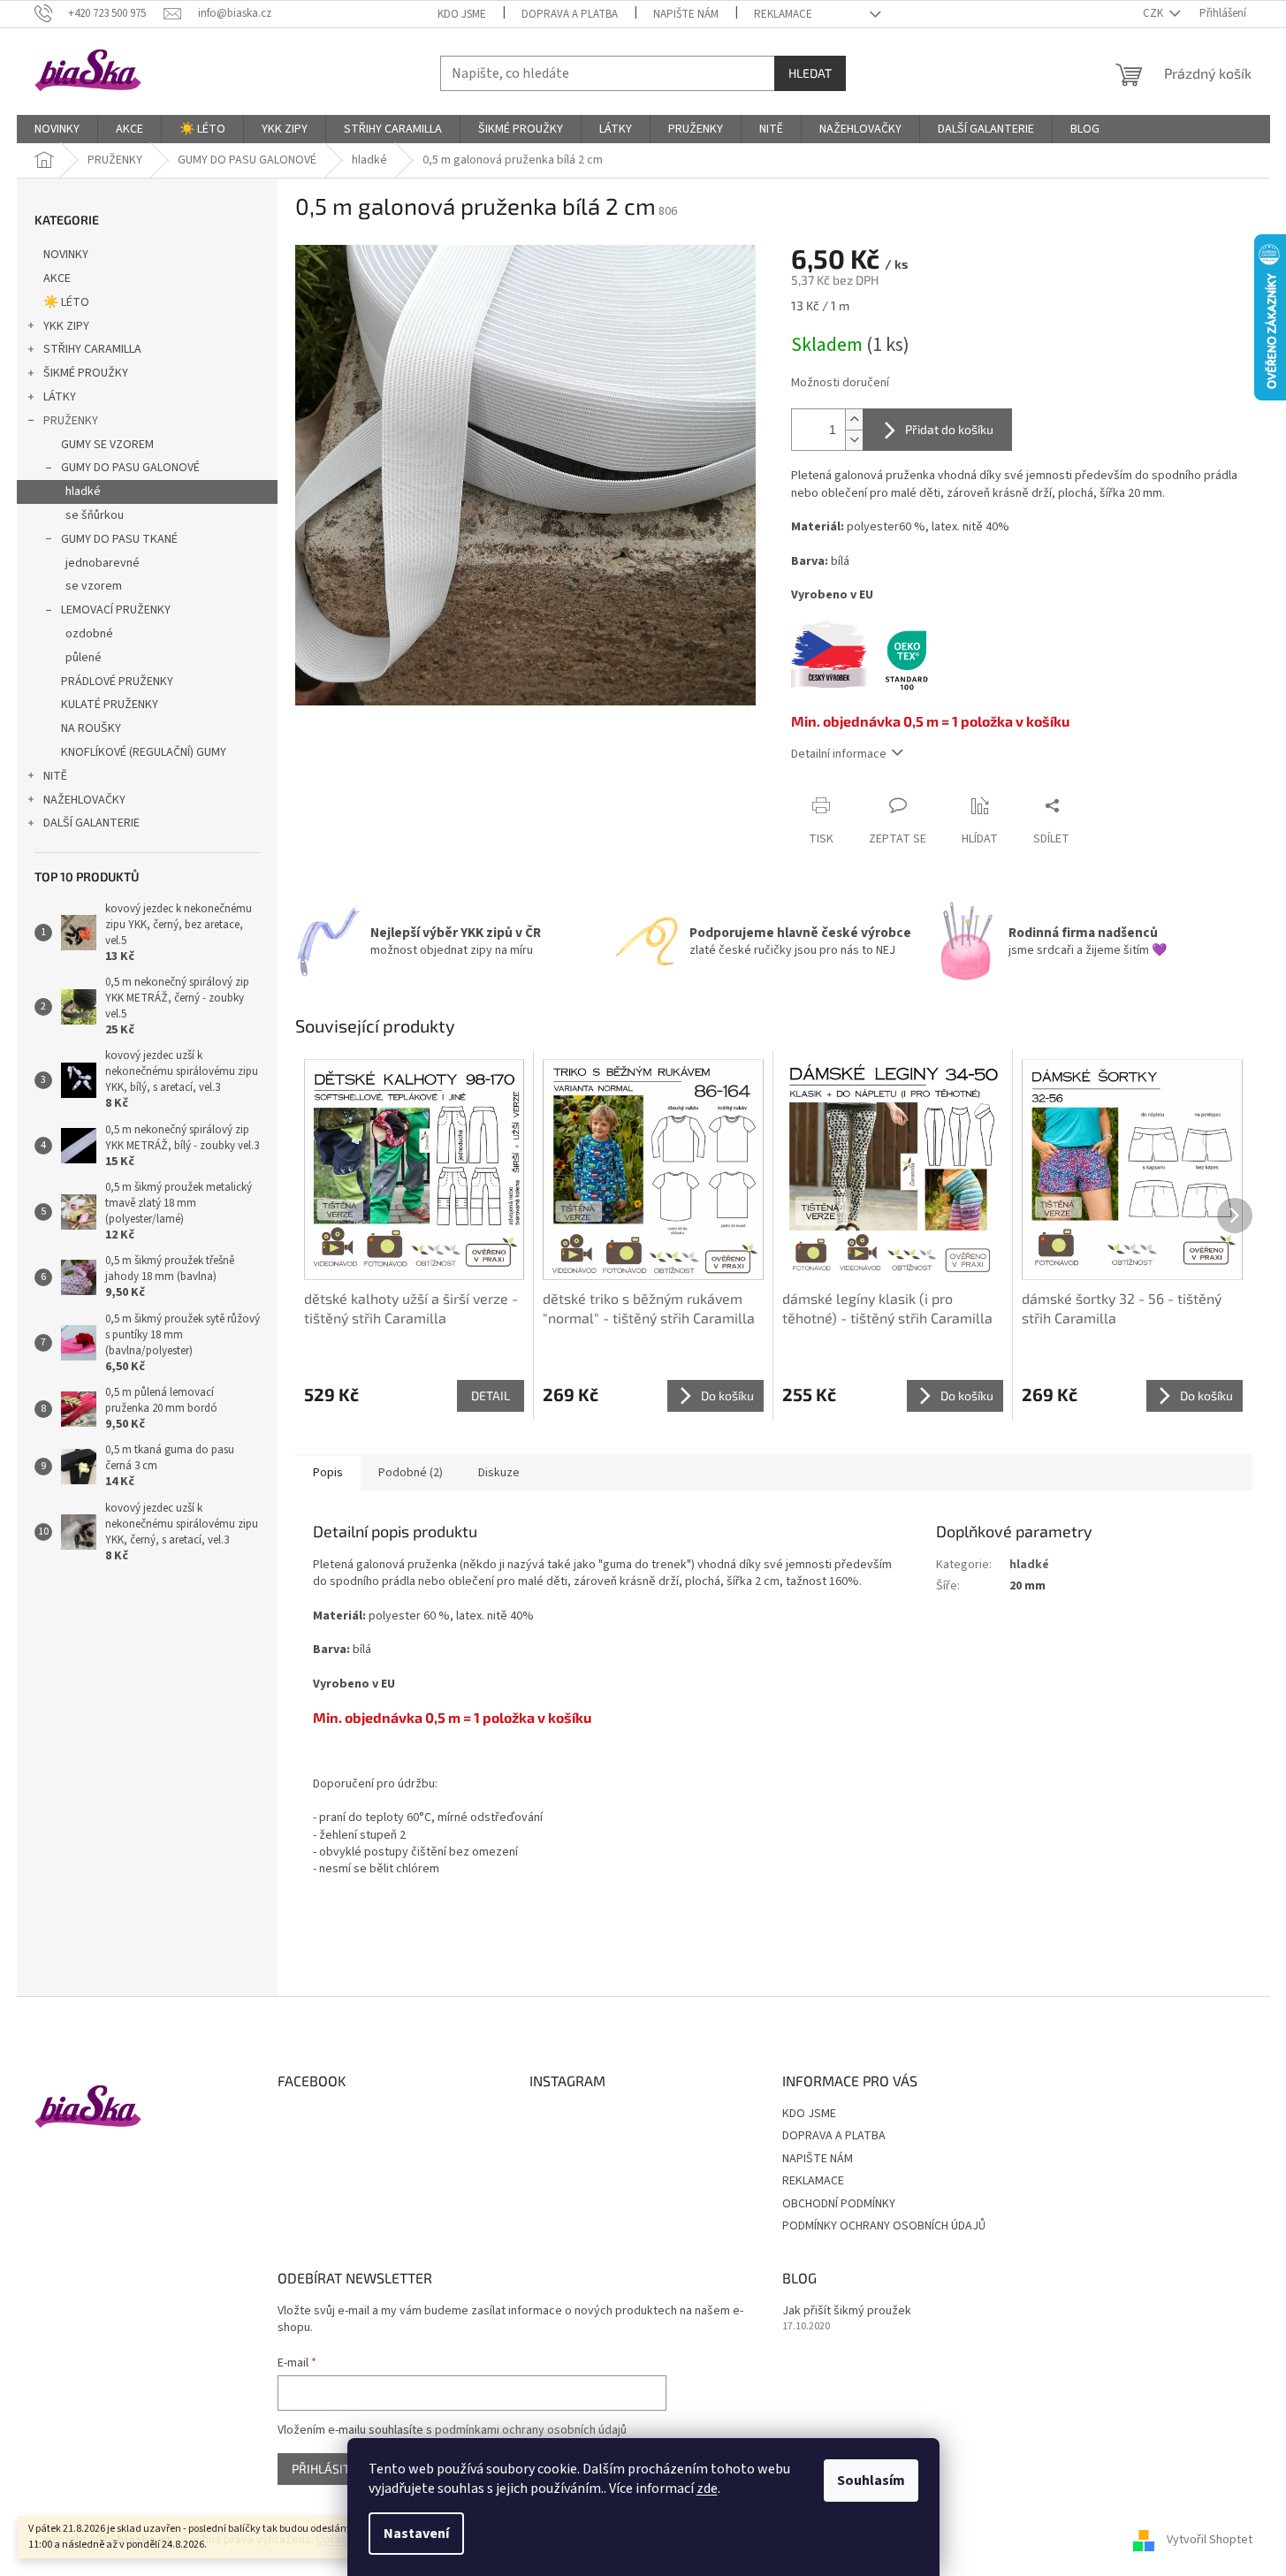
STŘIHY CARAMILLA (92, 349)
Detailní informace (839, 754)
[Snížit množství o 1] (854, 440)
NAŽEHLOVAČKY (84, 800)
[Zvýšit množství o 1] (854, 419)
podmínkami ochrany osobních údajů (531, 2430)
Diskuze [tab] (499, 1473)
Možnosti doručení (840, 383)
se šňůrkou (95, 515)
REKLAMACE (783, 14)
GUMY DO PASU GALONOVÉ (130, 468)
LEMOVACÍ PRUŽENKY (116, 610)
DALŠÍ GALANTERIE (91, 823)
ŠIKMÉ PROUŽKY (86, 373)
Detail (491, 1395)
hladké (83, 492)
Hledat (810, 73)
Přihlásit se (329, 2469)
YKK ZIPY (66, 326)
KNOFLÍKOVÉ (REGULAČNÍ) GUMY (144, 752)
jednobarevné (103, 563)
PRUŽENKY (71, 421)
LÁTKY (60, 397)
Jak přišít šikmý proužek (847, 2311)
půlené (84, 658)
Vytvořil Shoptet (1210, 2540)
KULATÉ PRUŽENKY (110, 705)
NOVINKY (66, 255)
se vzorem (94, 586)
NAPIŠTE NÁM (686, 14)
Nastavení (416, 2534)
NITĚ (55, 776)
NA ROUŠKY (91, 728)
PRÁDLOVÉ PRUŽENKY (117, 682)
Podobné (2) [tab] (411, 1473)
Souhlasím (871, 2481)
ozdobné (89, 634)
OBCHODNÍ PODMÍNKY (839, 2204)
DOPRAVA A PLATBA (570, 14)
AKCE (57, 278)
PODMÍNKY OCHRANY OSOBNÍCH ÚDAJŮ (884, 2226)
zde (707, 2488)
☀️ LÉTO (66, 302)
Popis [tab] (328, 1473)
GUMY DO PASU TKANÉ (119, 539)
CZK (1154, 13)
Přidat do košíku (949, 429)
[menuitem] (57, 129)
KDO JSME (462, 14)
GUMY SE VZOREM (107, 445)
